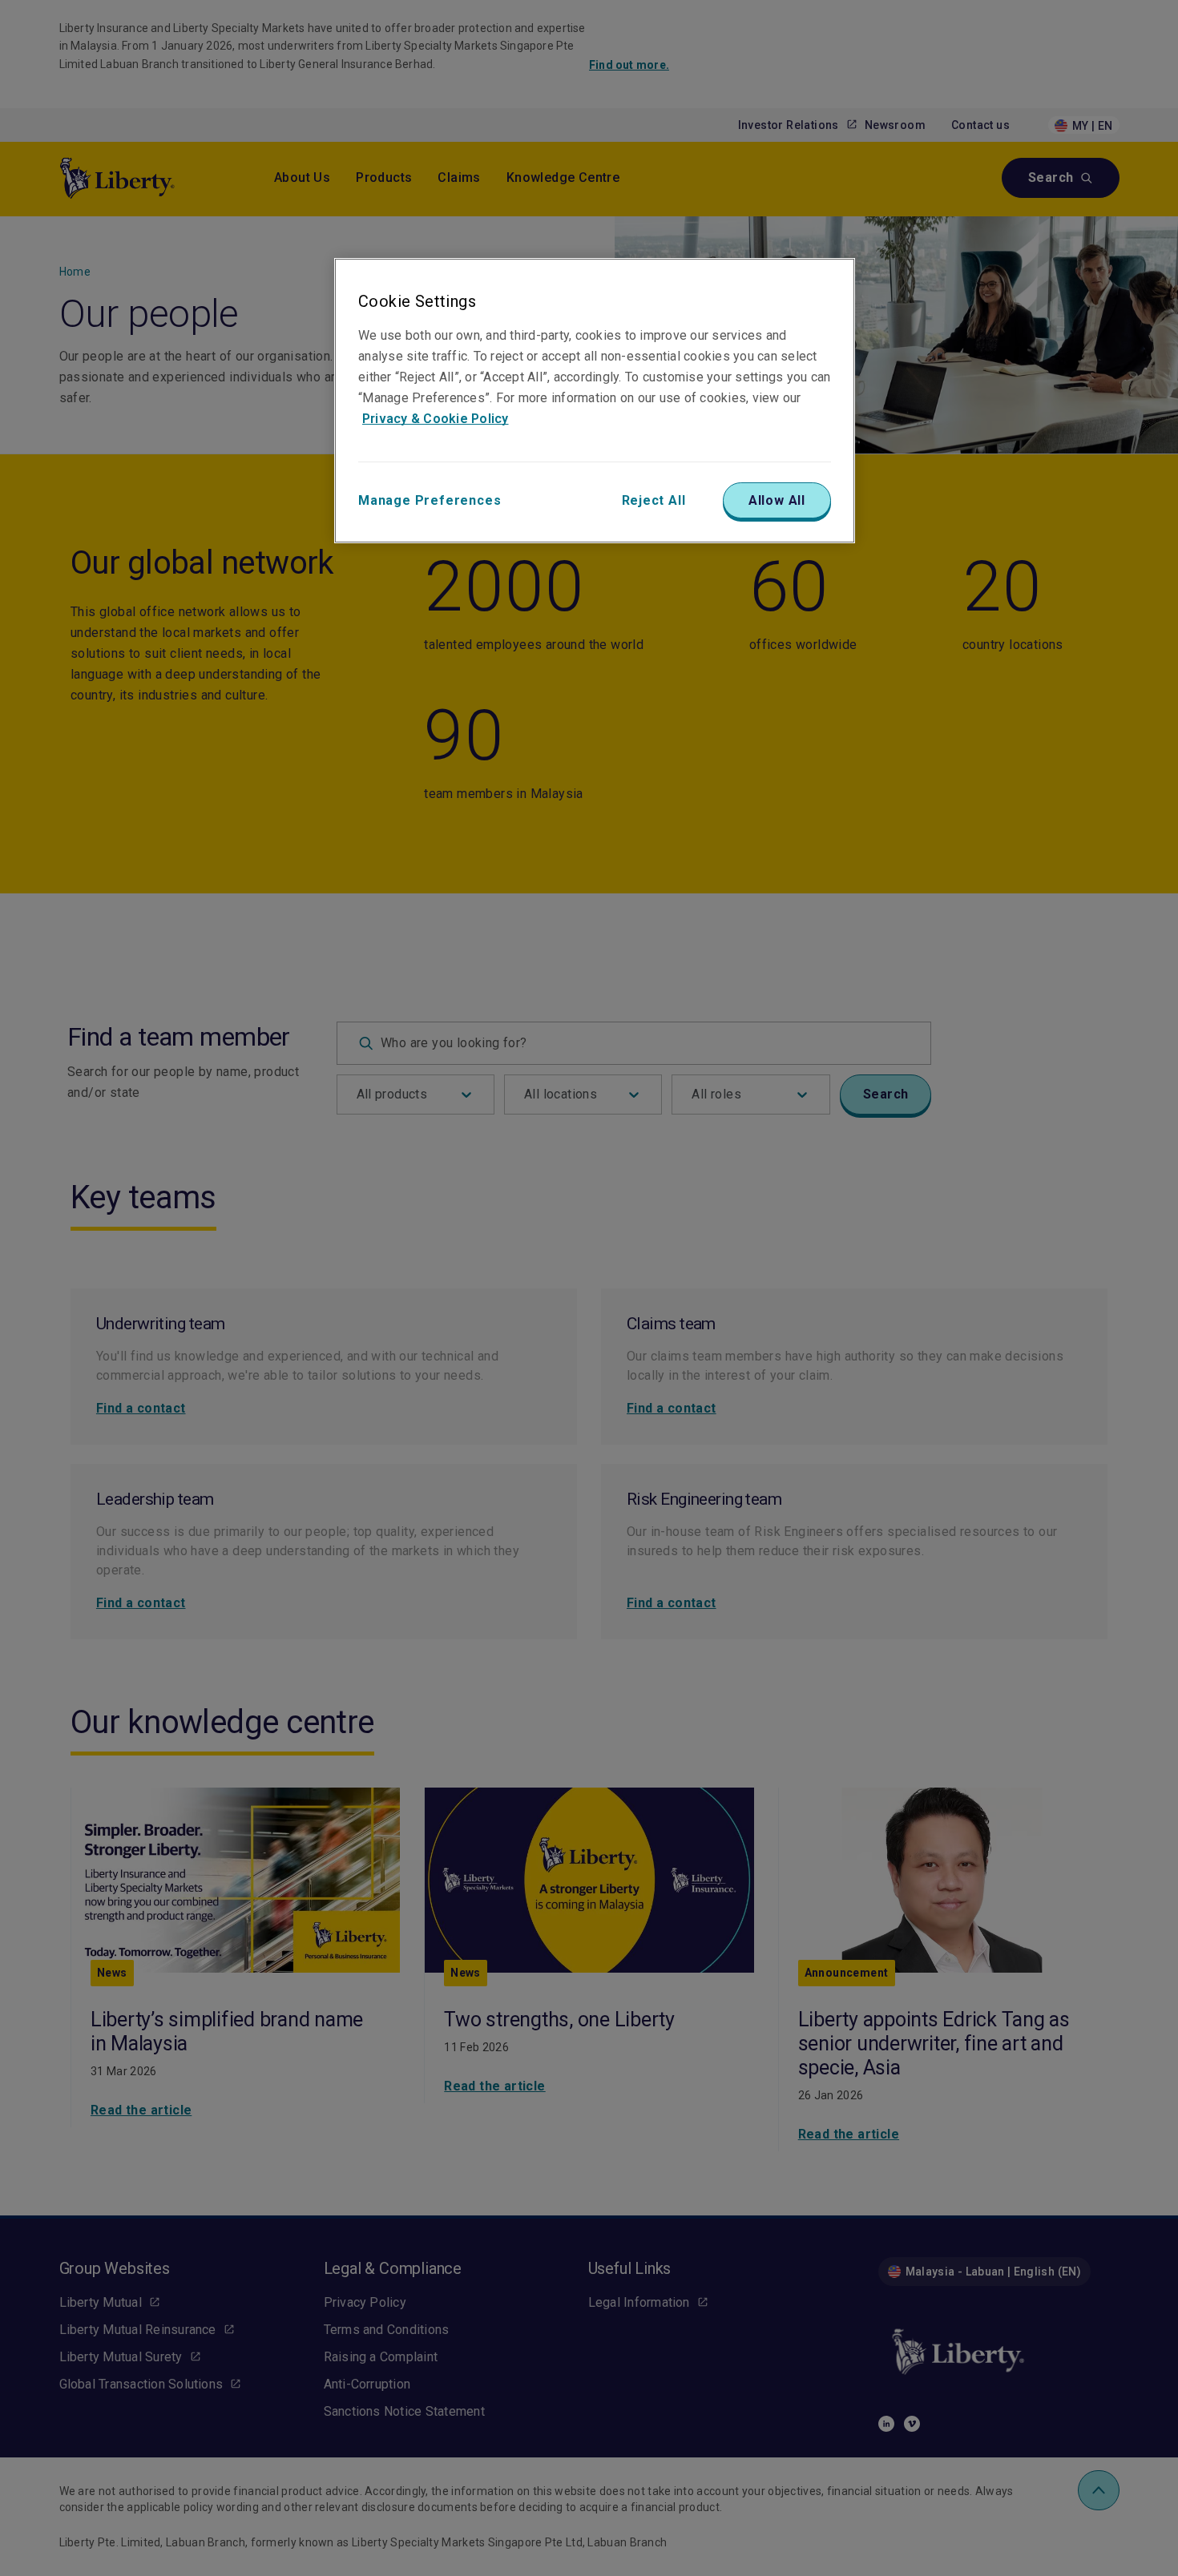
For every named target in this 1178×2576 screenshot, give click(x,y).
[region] (595, 401)
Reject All (654, 500)
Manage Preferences (430, 500)
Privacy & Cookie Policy (436, 419)
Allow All (777, 500)
